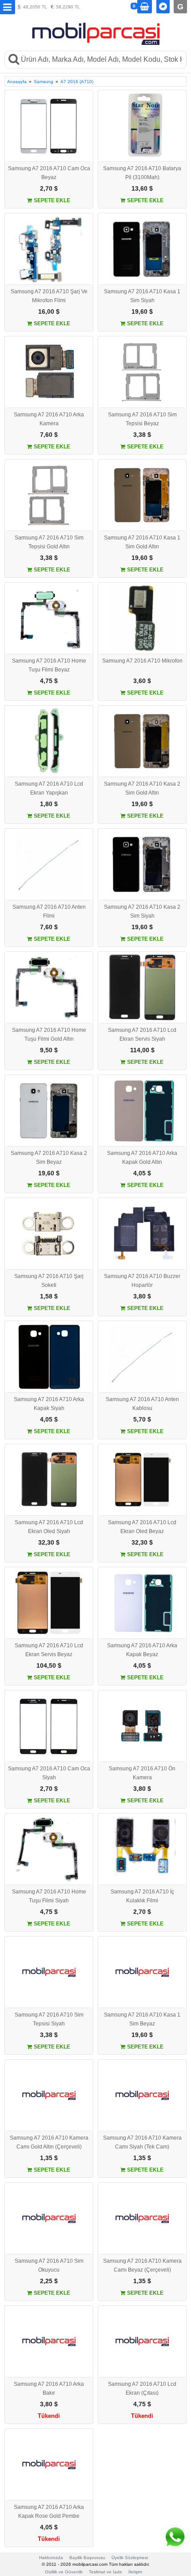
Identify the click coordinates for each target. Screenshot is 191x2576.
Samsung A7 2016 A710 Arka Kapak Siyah (49, 1404)
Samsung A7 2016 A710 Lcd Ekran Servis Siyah (142, 1034)
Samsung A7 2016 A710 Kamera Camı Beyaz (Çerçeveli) (142, 2265)
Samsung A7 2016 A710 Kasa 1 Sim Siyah (142, 296)
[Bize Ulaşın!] (175, 2537)
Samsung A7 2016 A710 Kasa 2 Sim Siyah (142, 911)
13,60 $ (142, 188)
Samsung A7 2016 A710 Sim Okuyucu (49, 2265)
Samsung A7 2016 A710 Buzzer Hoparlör (142, 1281)
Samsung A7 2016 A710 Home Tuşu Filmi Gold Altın (49, 1034)
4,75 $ (49, 681)
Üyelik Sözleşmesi (130, 2558)
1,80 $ (49, 804)
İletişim (135, 2572)
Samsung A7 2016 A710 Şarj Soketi (49, 1281)
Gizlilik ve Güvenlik (64, 2572)
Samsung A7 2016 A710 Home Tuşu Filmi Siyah (49, 1896)
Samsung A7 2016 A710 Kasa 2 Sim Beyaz (49, 1158)
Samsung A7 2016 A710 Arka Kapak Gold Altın (142, 1158)
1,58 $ (49, 1296)
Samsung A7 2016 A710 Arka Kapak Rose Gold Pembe (49, 2512)
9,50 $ (49, 1050)
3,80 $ (142, 1296)
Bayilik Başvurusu (87, 2558)
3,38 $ (142, 435)
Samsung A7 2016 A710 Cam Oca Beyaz (49, 173)
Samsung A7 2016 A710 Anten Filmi (49, 911)
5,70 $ (142, 1419)
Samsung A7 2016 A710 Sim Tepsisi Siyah (49, 2019)
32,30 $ (49, 1542)
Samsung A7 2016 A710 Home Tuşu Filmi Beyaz (49, 665)
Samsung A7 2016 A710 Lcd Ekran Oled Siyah (49, 1527)
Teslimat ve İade (105, 2572)
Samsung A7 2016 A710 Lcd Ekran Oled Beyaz (142, 1527)
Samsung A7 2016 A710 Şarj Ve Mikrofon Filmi (49, 296)
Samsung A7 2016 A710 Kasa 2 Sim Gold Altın (142, 788)
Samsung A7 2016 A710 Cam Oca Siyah (49, 1773)
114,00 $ (142, 1050)
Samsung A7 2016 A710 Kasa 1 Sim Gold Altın (142, 542)
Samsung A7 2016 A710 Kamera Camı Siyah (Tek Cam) (142, 2142)
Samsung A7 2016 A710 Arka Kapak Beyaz (142, 1650)
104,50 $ (49, 1665)
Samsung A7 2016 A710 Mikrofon (142, 661)
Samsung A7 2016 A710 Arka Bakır (49, 2388)
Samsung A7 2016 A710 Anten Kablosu (142, 1404)
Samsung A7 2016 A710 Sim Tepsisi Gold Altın (49, 542)
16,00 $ (49, 312)
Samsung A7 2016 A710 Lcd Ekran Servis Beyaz (49, 1650)
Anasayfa (17, 82)
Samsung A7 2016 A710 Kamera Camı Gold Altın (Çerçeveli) (49, 2142)
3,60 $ (142, 681)
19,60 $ (142, 312)
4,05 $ (142, 1173)
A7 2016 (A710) (77, 82)
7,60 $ (49, 435)
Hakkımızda (51, 2558)
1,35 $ (49, 2158)
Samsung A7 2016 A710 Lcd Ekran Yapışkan (49, 788)
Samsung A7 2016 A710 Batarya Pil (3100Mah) (142, 173)
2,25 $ (49, 2281)
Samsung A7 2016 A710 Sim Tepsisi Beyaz (142, 419)
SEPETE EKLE (51, 200)
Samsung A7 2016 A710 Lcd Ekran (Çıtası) (142, 2388)
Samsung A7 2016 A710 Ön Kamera (142, 1773)
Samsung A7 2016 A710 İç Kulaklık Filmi (142, 1896)
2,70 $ (49, 188)
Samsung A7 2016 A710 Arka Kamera (49, 419)
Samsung (44, 82)
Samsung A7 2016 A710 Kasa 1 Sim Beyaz (142, 2019)
